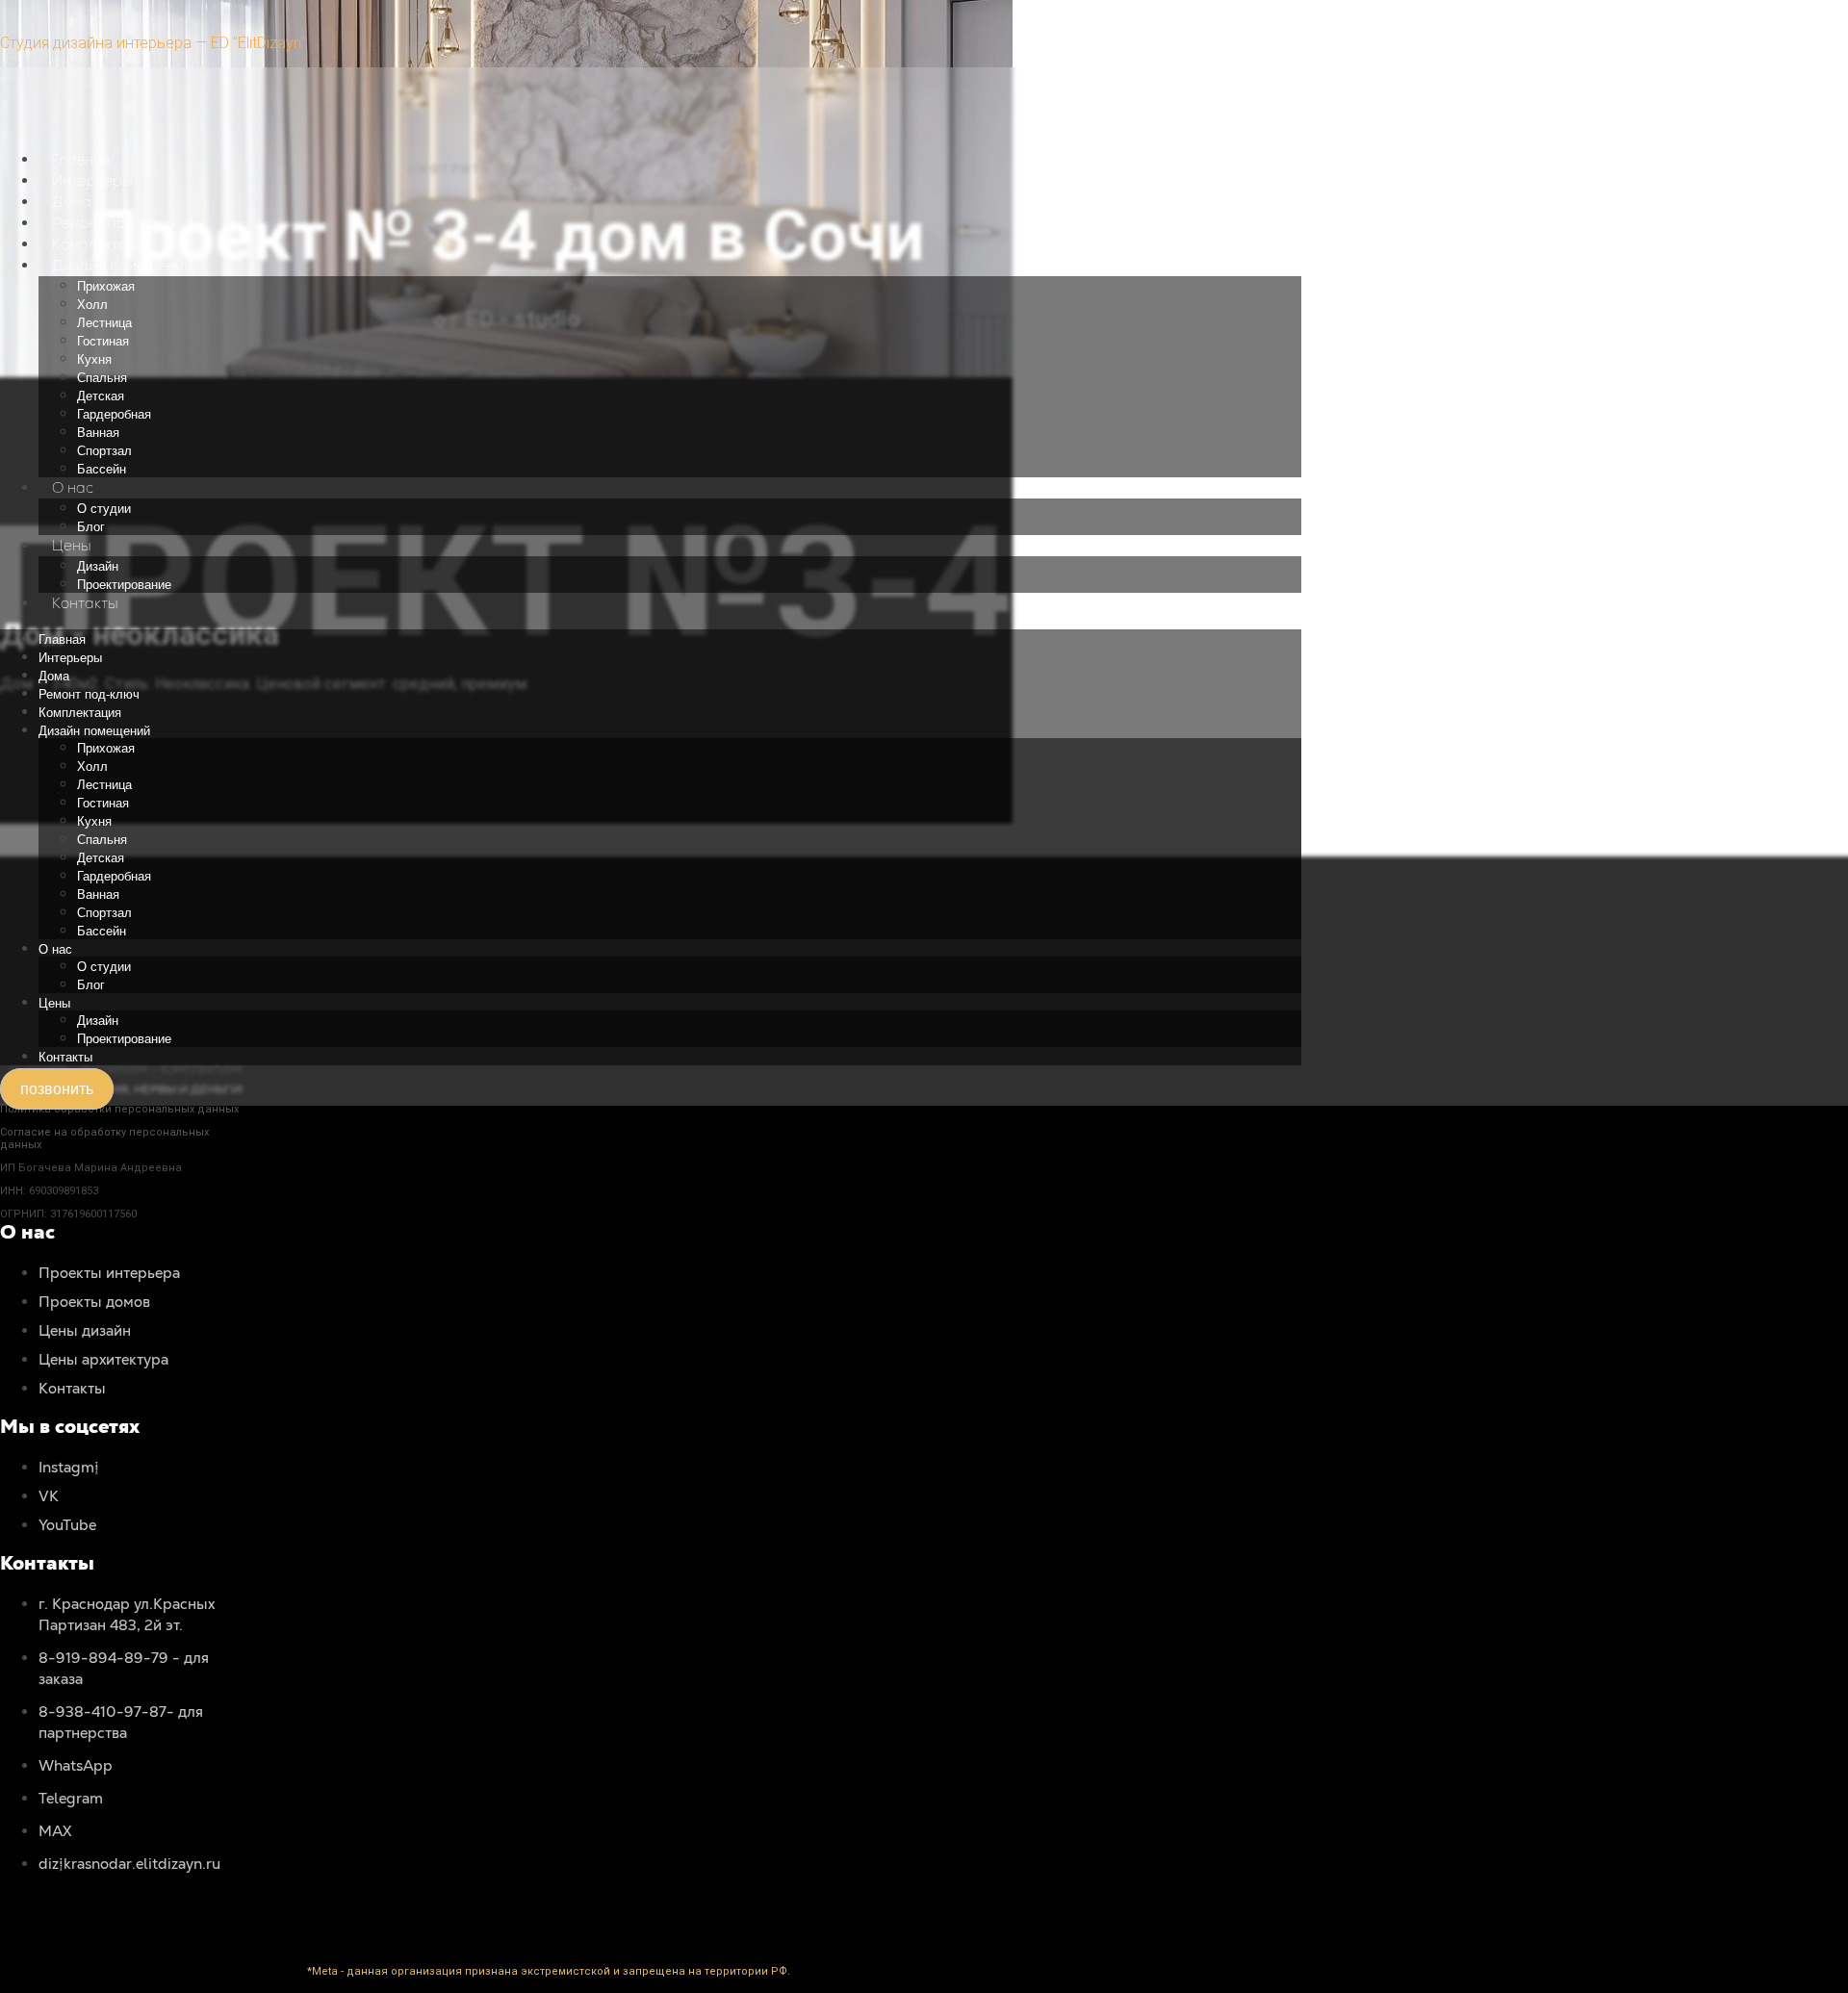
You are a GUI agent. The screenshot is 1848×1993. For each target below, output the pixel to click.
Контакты (85, 603)
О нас (73, 487)
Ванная (98, 433)
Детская (101, 396)
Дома (72, 202)
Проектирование (124, 585)
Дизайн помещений (122, 265)
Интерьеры (92, 180)
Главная (81, 159)
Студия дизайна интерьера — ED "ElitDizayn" (153, 43)
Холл (92, 305)
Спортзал (104, 451)
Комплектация (103, 244)
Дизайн (98, 566)
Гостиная (103, 341)
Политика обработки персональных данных (119, 1109)
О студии (104, 509)
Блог (91, 527)
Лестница (104, 323)
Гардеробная (114, 414)
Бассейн (102, 469)
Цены (72, 545)
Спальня (102, 378)
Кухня (94, 359)
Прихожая (106, 286)
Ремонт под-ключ (114, 223)
